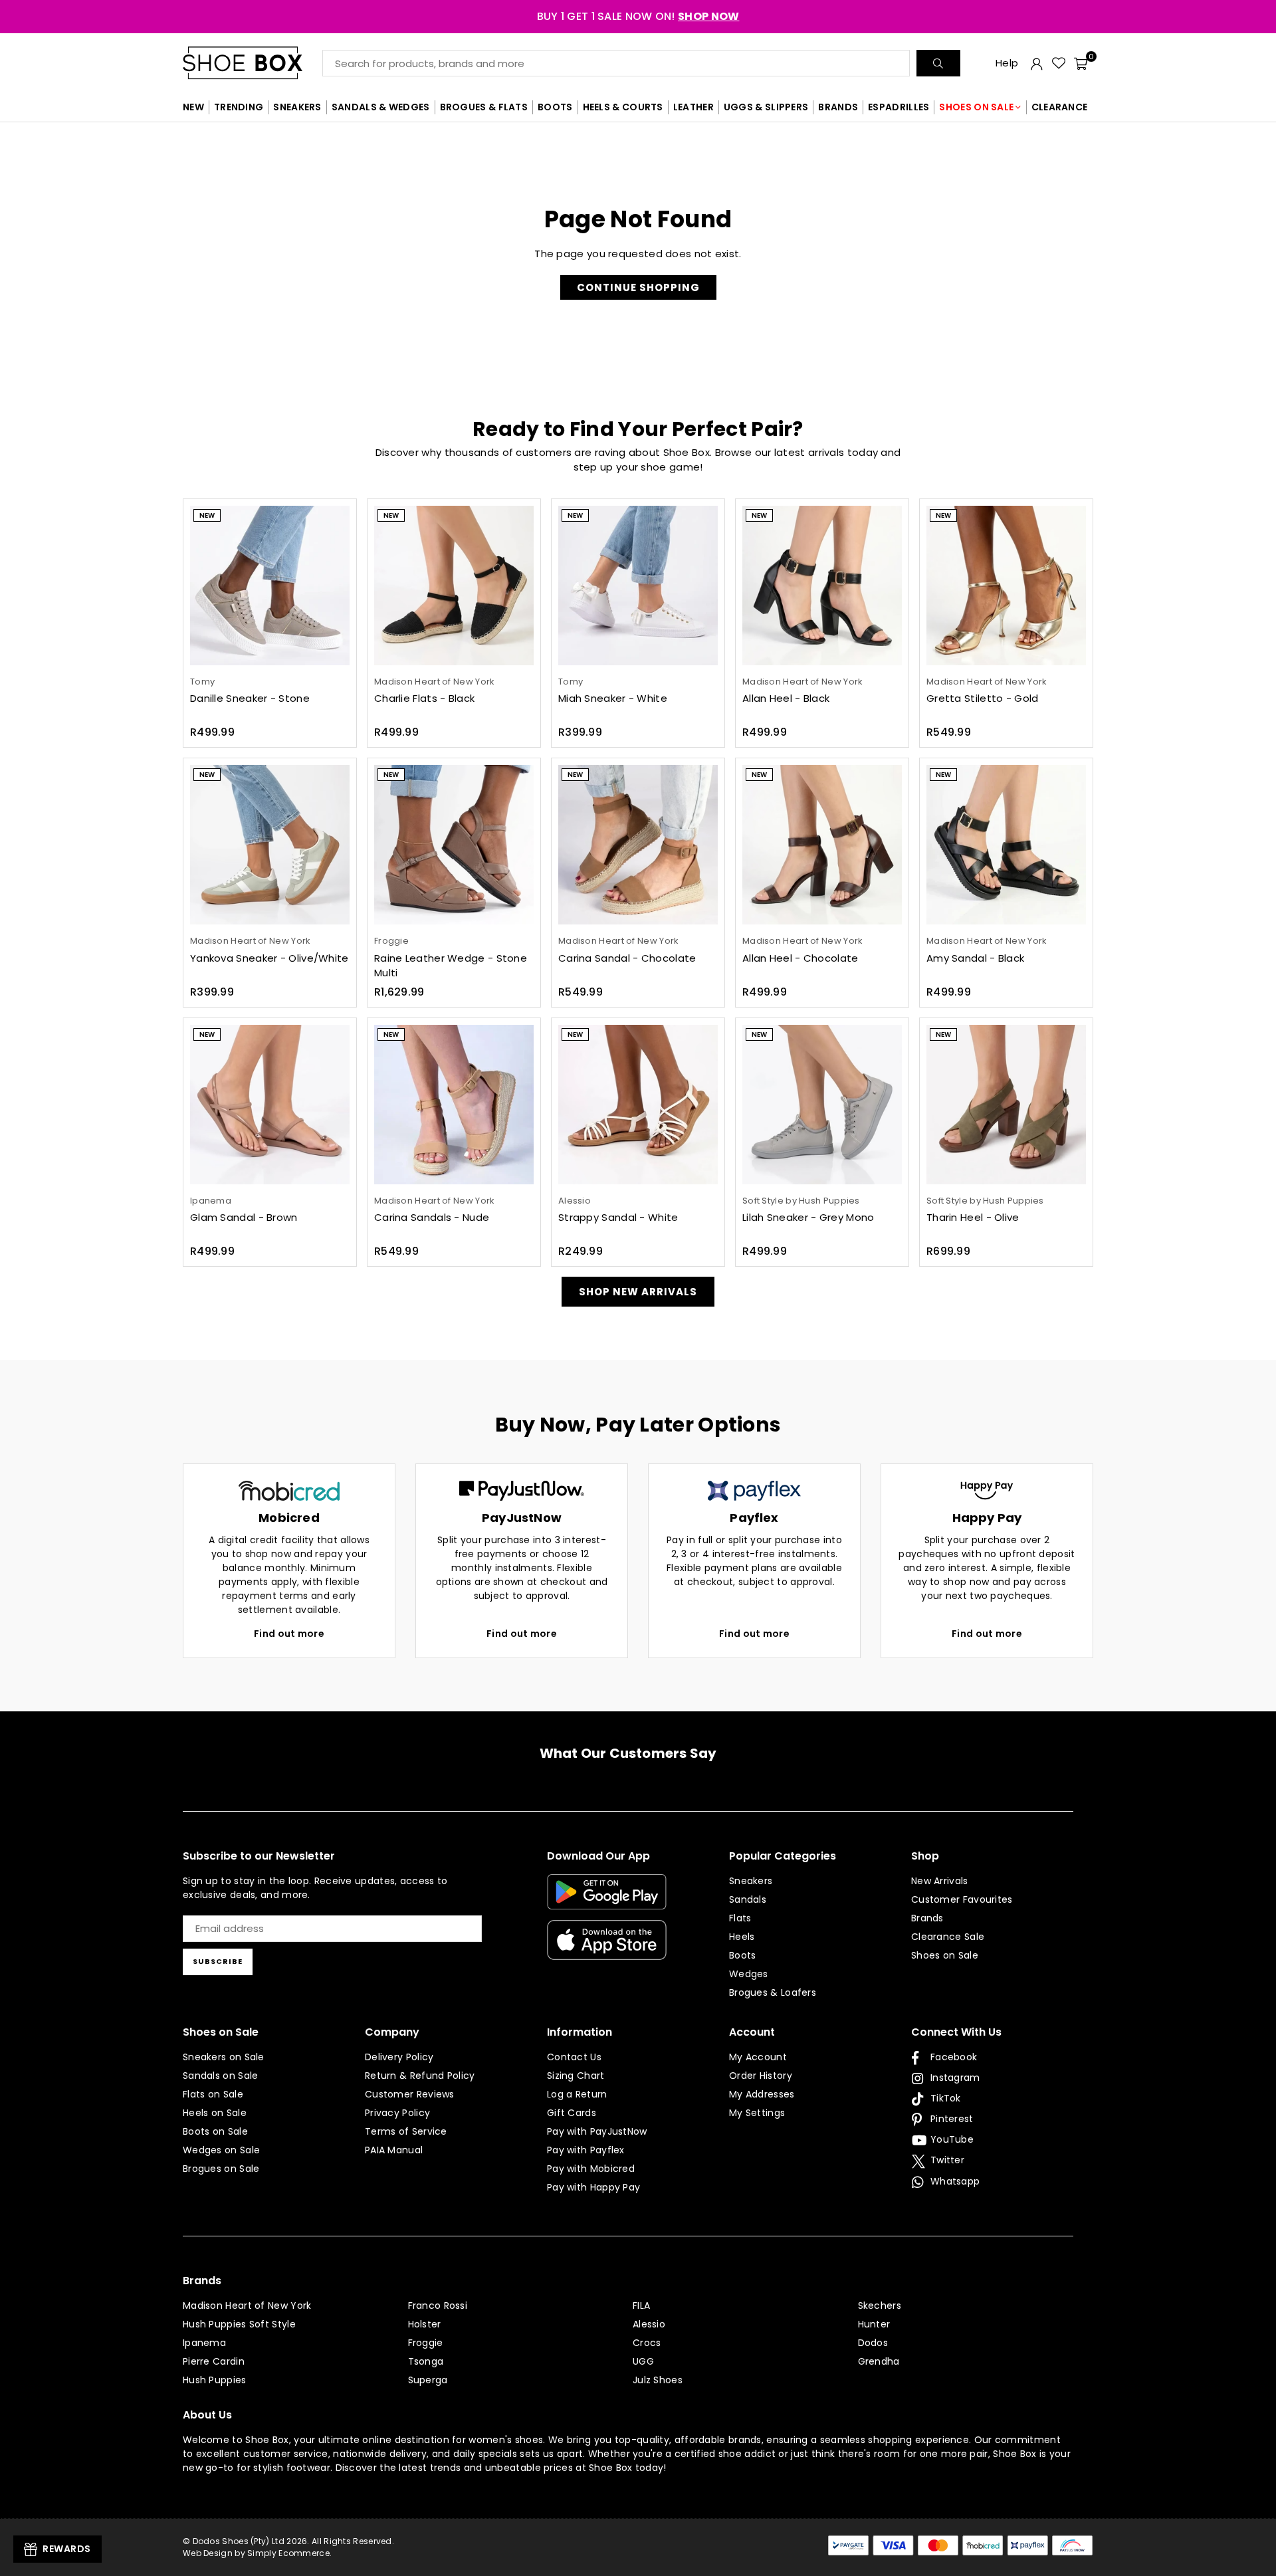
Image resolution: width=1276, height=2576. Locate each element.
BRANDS (838, 107)
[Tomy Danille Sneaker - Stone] (270, 586)
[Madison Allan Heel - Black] (822, 586)
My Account (758, 2057)
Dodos (873, 2343)
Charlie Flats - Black (424, 698)
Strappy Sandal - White (618, 1217)
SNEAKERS (297, 107)
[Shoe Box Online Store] (253, 63)
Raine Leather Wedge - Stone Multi (451, 966)
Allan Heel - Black (786, 698)
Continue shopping (638, 287)
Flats (740, 1918)
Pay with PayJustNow (597, 2131)
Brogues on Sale (221, 2169)
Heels (742, 1937)
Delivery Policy (399, 2057)
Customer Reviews (410, 2094)
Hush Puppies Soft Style (239, 2324)
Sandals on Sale (221, 2076)
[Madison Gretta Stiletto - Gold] (1006, 586)
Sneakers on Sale (224, 2057)
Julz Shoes (658, 2380)
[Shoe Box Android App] (607, 1899)
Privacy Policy (397, 2113)
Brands (927, 1918)
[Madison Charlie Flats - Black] (454, 586)
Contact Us (574, 2057)
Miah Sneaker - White (613, 698)
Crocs (647, 2343)
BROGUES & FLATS (484, 107)
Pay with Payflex (586, 2150)
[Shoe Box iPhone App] (607, 1950)
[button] (1081, 63)
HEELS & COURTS (623, 107)
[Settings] (1037, 63)
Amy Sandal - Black (975, 958)
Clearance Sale (948, 1937)
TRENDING (239, 107)
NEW (193, 107)
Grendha (879, 2361)
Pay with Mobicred (591, 2169)
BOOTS (555, 107)
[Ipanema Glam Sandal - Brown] (270, 1105)
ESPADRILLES (899, 107)
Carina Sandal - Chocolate (627, 958)
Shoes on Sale (945, 1955)
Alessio (649, 2324)
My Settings (757, 2113)
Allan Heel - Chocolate (800, 958)
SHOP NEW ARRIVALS (638, 1292)
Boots (743, 1955)
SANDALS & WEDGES (381, 107)
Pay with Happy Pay (593, 2187)
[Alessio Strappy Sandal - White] (638, 1105)
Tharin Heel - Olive (973, 1217)
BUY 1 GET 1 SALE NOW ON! (638, 16)
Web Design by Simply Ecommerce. (257, 2553)
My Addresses (762, 2094)
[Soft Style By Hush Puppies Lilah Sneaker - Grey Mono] (822, 1105)
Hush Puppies (215, 2380)
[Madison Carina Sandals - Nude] (454, 1105)
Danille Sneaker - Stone (250, 698)
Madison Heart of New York (247, 2306)
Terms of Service (406, 2131)
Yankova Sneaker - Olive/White (269, 958)
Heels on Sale (215, 2113)
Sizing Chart (576, 2076)
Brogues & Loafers (773, 1992)
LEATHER (693, 107)
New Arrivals (940, 1881)
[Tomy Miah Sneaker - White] (638, 586)
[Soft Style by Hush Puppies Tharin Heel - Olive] (1006, 1105)
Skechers (880, 2306)
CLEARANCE (1060, 107)
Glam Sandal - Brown (244, 1217)
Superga (428, 2380)
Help (1007, 63)
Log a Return (577, 2094)
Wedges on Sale (221, 2150)
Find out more (289, 1634)
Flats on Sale (213, 2094)
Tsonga (426, 2361)
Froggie (426, 2343)
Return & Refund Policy (420, 2076)
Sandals (748, 1899)
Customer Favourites (962, 1899)
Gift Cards (572, 2113)
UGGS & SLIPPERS (766, 107)
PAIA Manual (394, 2150)
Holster (425, 2324)
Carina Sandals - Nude (432, 1217)
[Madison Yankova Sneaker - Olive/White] (270, 845)
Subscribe (218, 1961)
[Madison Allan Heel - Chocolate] (822, 845)
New (207, 515)
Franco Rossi (438, 2306)
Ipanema (204, 2343)
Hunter (874, 2324)
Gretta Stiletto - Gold (983, 698)
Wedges (749, 1974)
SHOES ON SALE (976, 107)
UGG (643, 2361)
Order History (761, 2076)
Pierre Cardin (214, 2361)
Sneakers (751, 1881)
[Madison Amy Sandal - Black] (1006, 845)
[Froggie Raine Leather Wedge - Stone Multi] (454, 845)
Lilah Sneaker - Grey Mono (808, 1217)
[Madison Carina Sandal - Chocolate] (638, 845)
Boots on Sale (215, 2131)
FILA (641, 2306)
